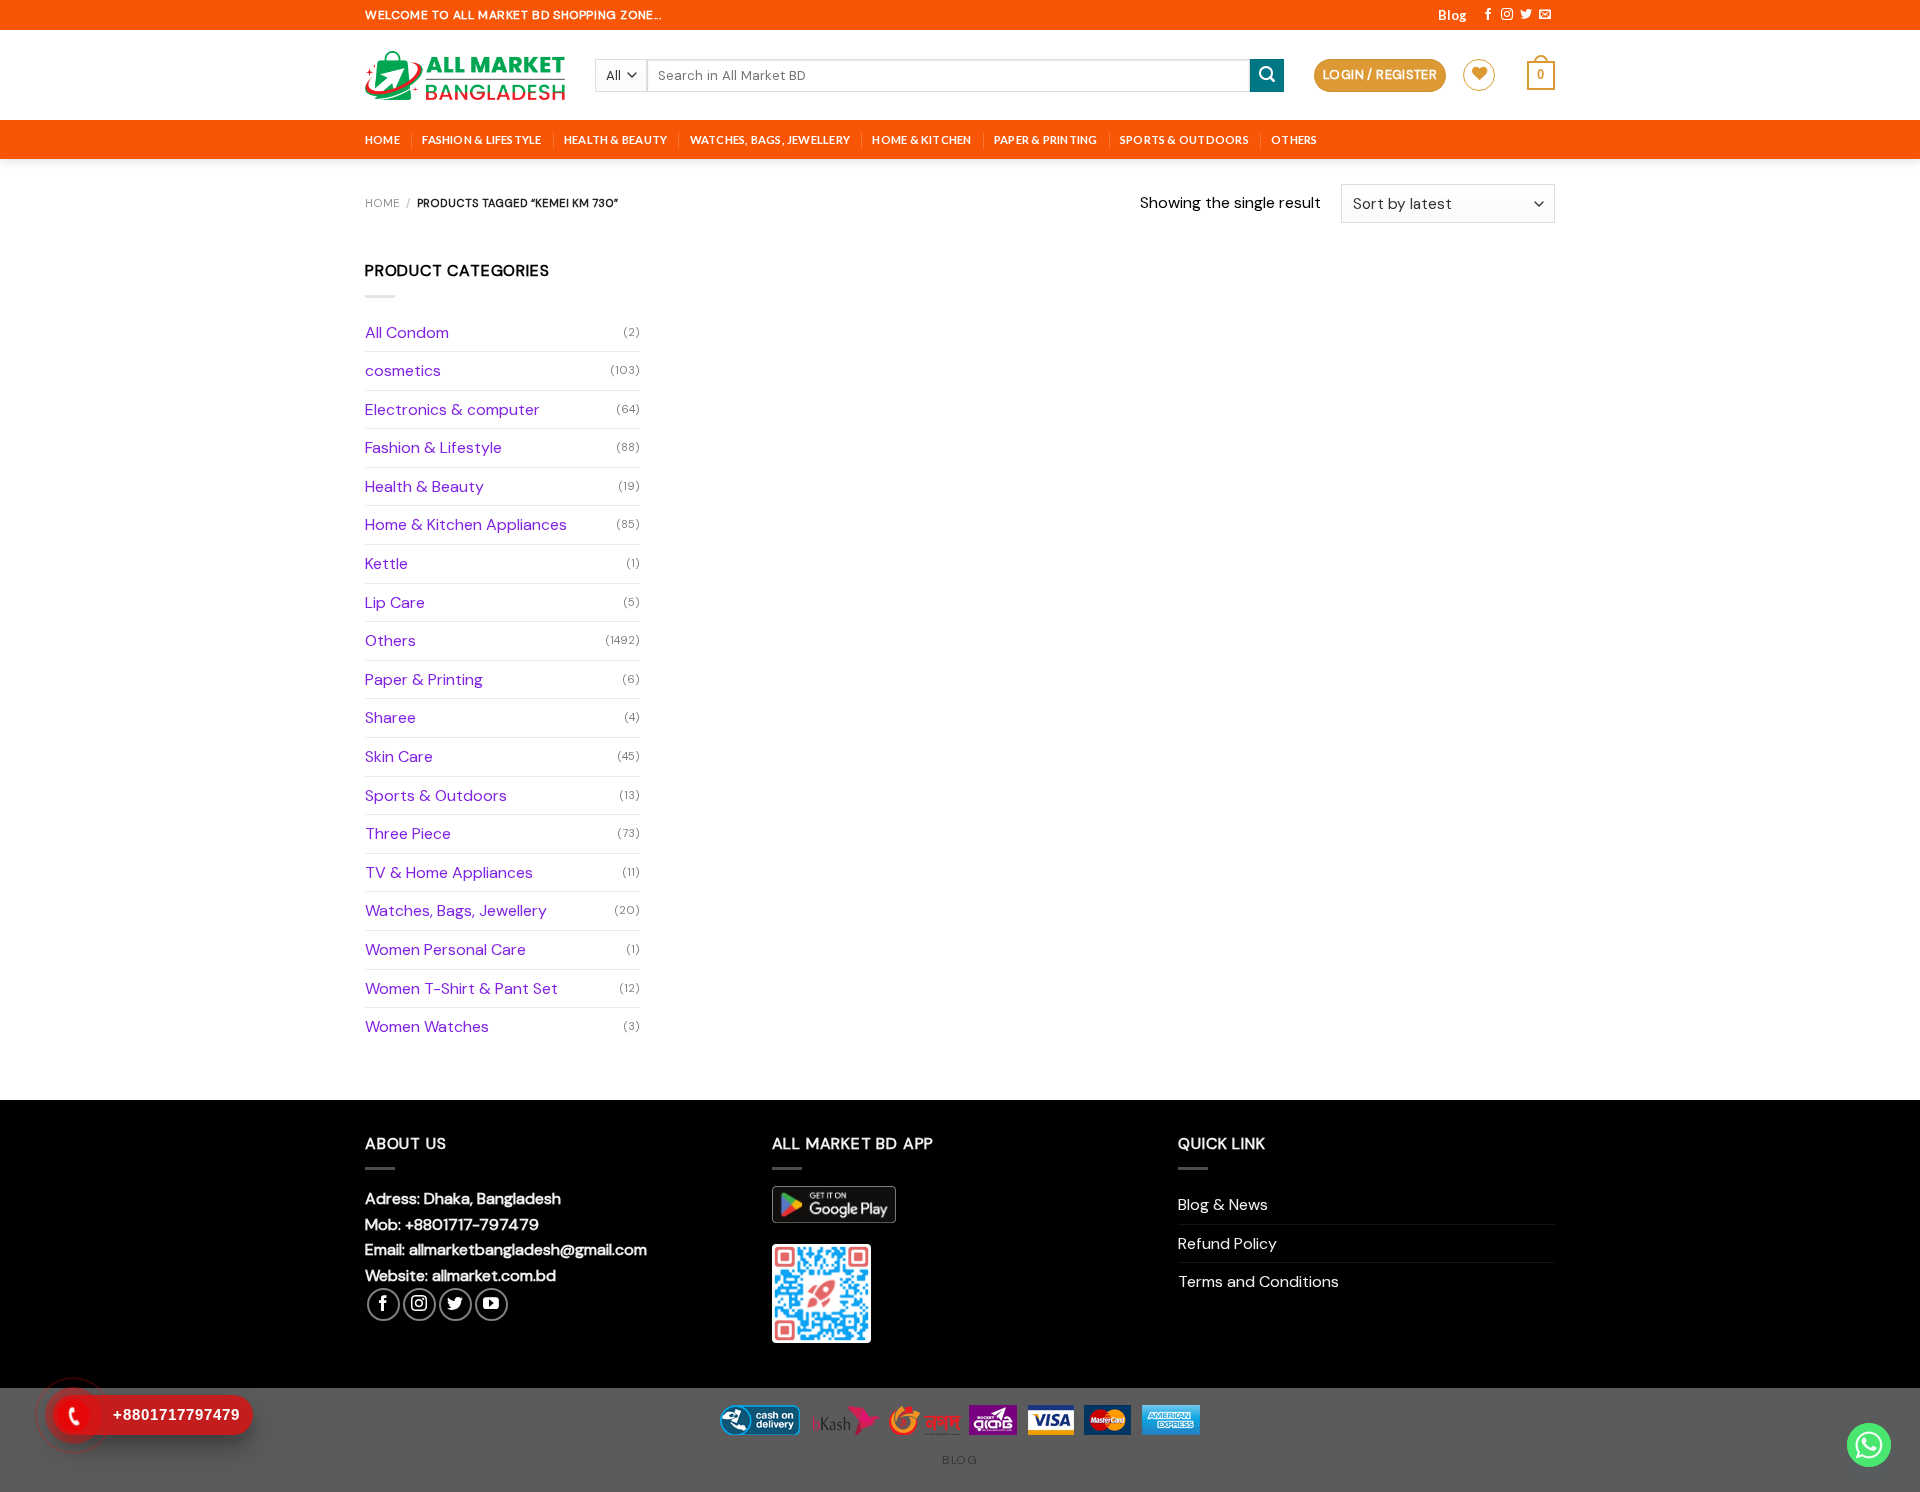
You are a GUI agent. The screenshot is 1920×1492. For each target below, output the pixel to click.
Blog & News (1223, 1204)
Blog (1452, 15)
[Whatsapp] (1869, 1445)
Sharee (390, 717)
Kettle (386, 563)
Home (382, 139)
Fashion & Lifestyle (481, 139)
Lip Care (395, 602)
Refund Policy (1227, 1243)
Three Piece (408, 833)
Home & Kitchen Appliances (466, 524)
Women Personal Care (445, 949)
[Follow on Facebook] (1488, 15)
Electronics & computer (452, 409)
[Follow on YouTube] (491, 1304)
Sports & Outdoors (1184, 139)
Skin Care (399, 756)
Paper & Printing (1046, 139)
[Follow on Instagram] (1507, 15)
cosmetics (403, 370)
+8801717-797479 (472, 1224)
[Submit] (1267, 76)
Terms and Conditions (1258, 1281)
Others (1294, 139)
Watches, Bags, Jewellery (770, 139)
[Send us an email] (1545, 15)
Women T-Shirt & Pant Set (461, 988)
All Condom (407, 332)
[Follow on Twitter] (1526, 15)
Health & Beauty (615, 139)
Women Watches (427, 1026)
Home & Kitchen (921, 139)
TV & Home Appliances (449, 872)
